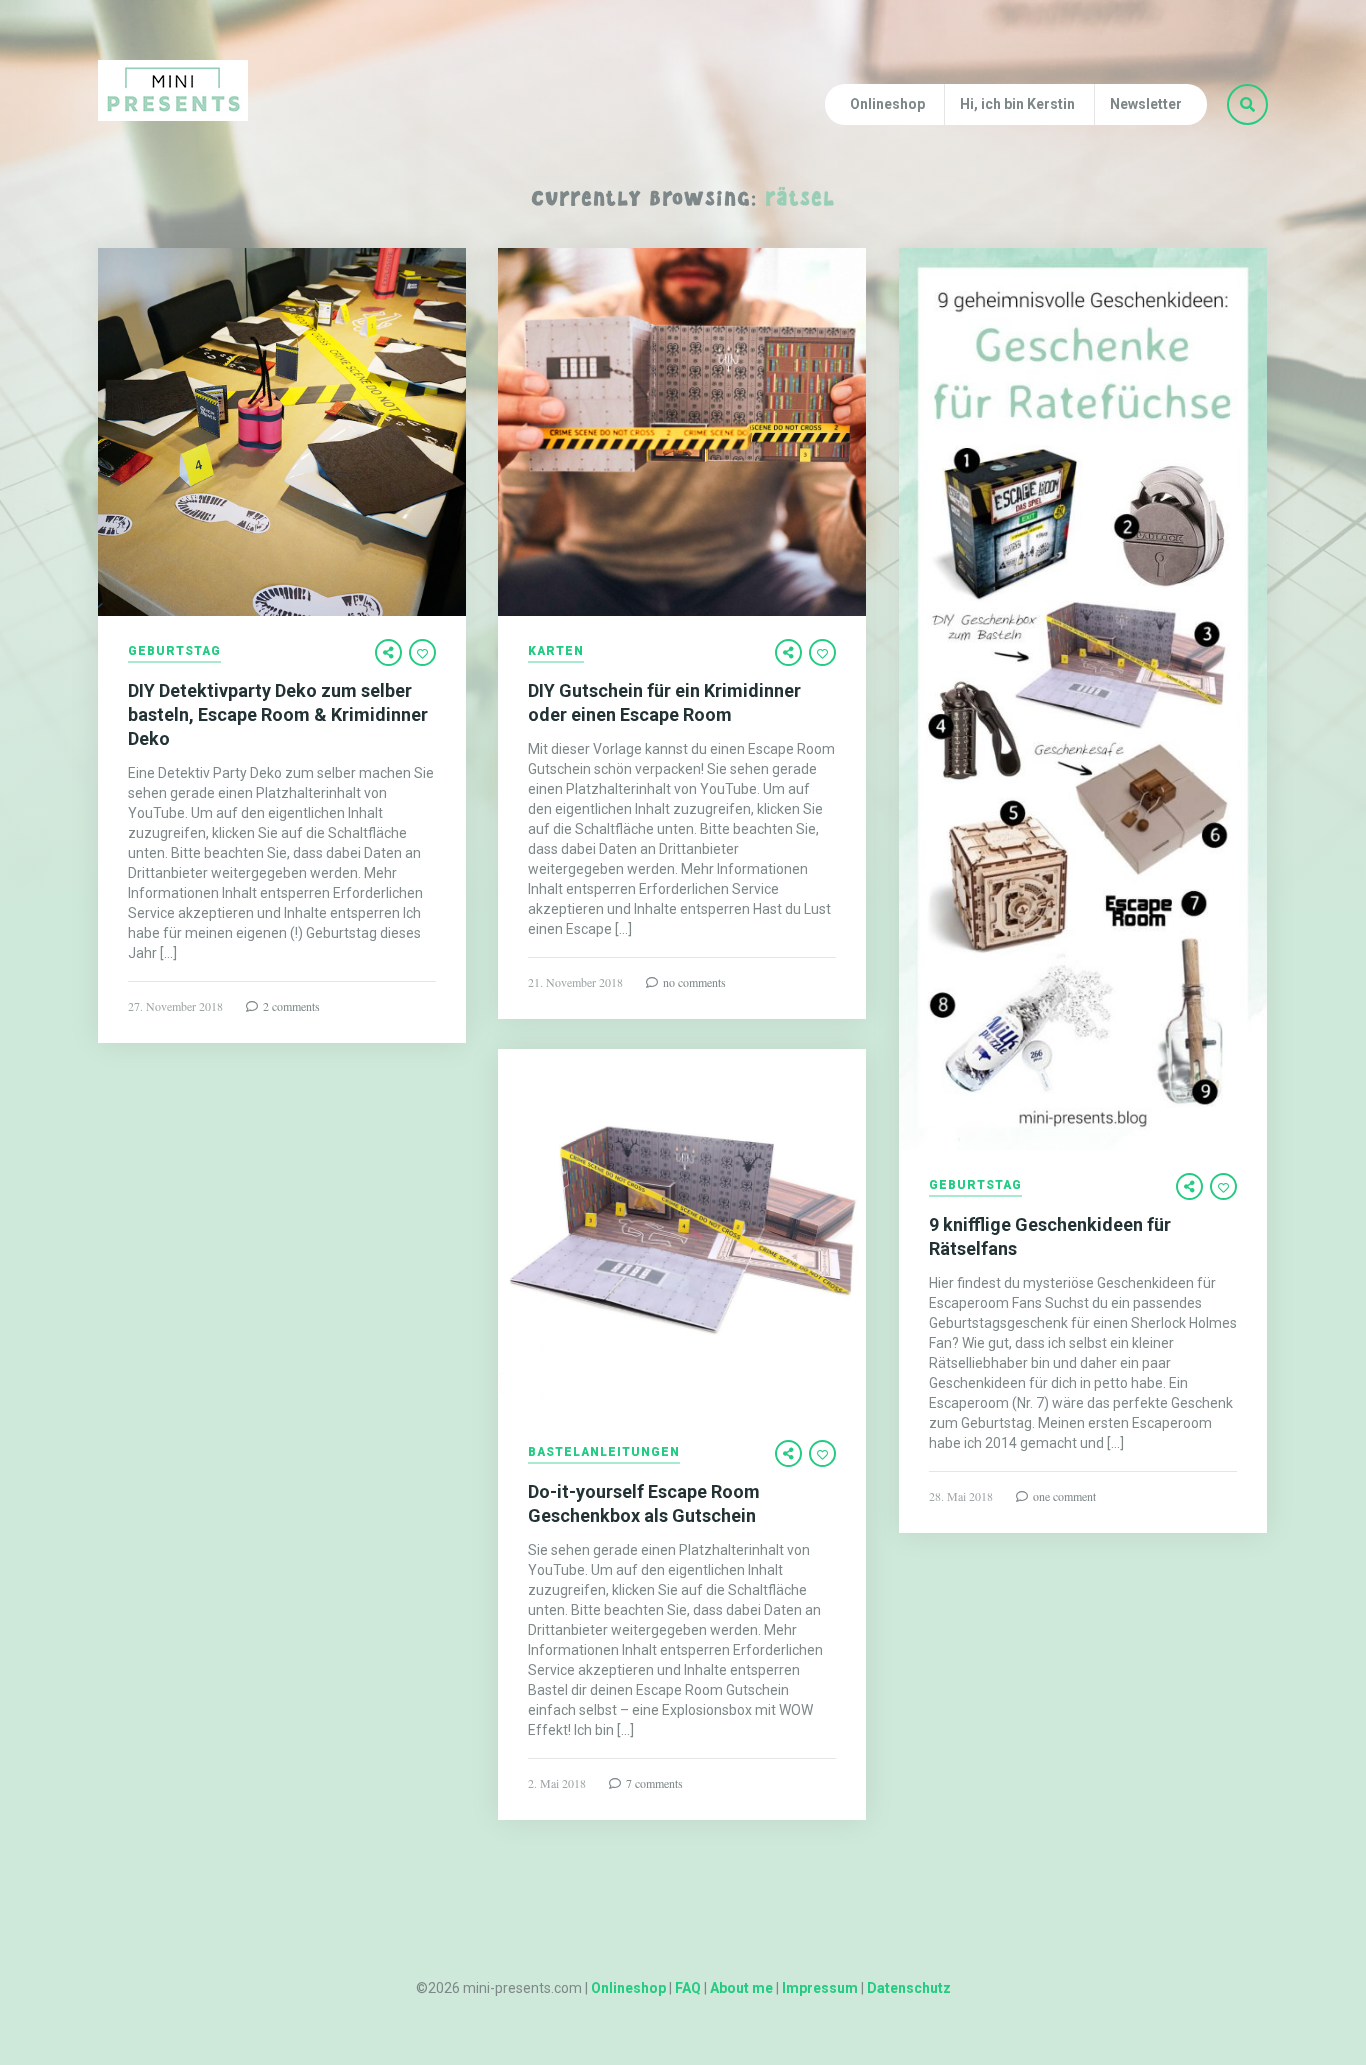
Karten (556, 651)
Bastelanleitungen (604, 1452)
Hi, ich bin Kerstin (1017, 104)
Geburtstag (174, 651)
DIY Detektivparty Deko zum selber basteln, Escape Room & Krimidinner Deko (278, 714)
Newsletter (1146, 104)
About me (741, 1988)
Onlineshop (887, 104)
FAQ (688, 1988)
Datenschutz (909, 1988)
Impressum (820, 1988)
